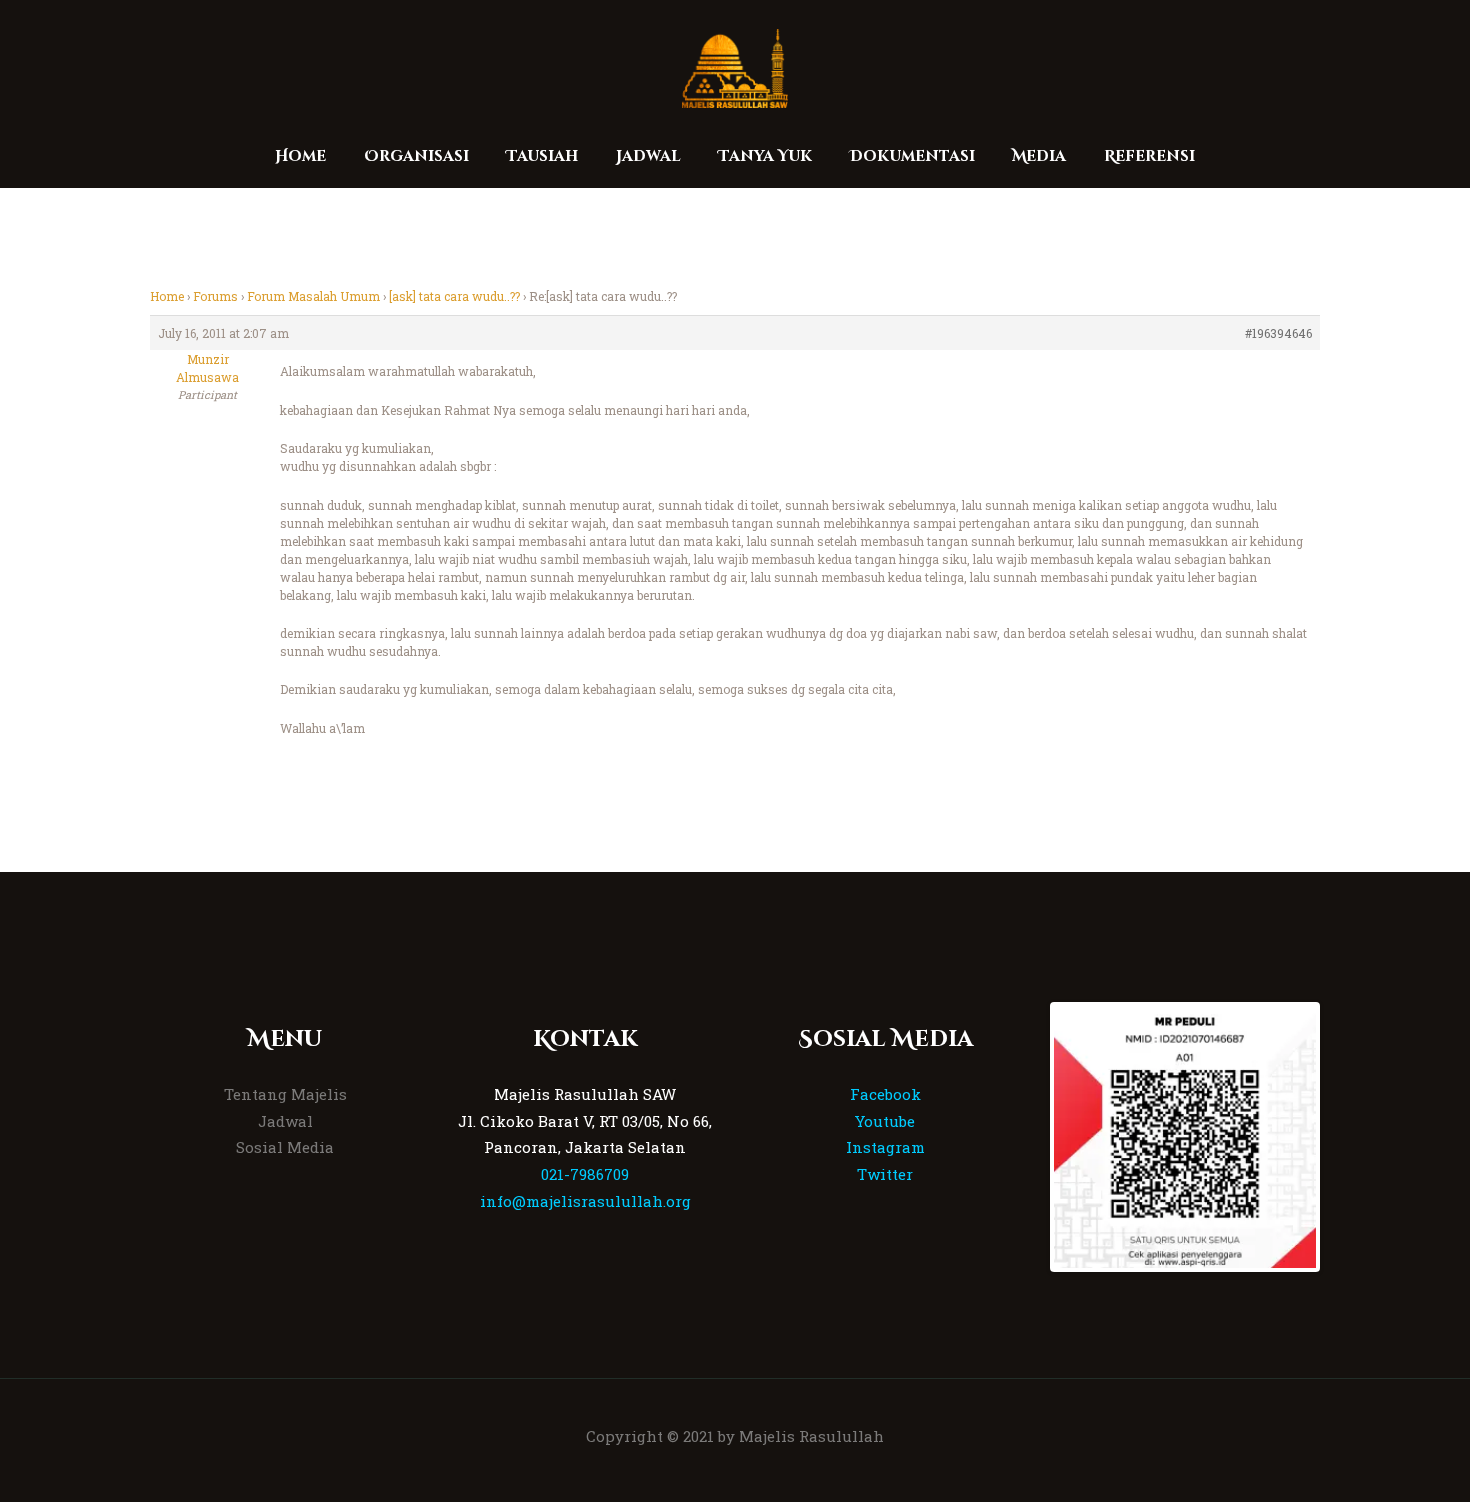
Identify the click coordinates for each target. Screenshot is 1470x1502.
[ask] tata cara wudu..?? (454, 296)
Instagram (885, 1147)
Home (167, 296)
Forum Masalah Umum (313, 296)
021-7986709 (585, 1174)
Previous (1024, 1137)
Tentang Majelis (285, 1094)
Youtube (885, 1121)
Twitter (885, 1174)
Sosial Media (285, 1147)
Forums (215, 296)
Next (1346, 1137)
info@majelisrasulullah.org (585, 1201)
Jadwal (285, 1121)
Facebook (885, 1094)
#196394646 (1278, 333)
